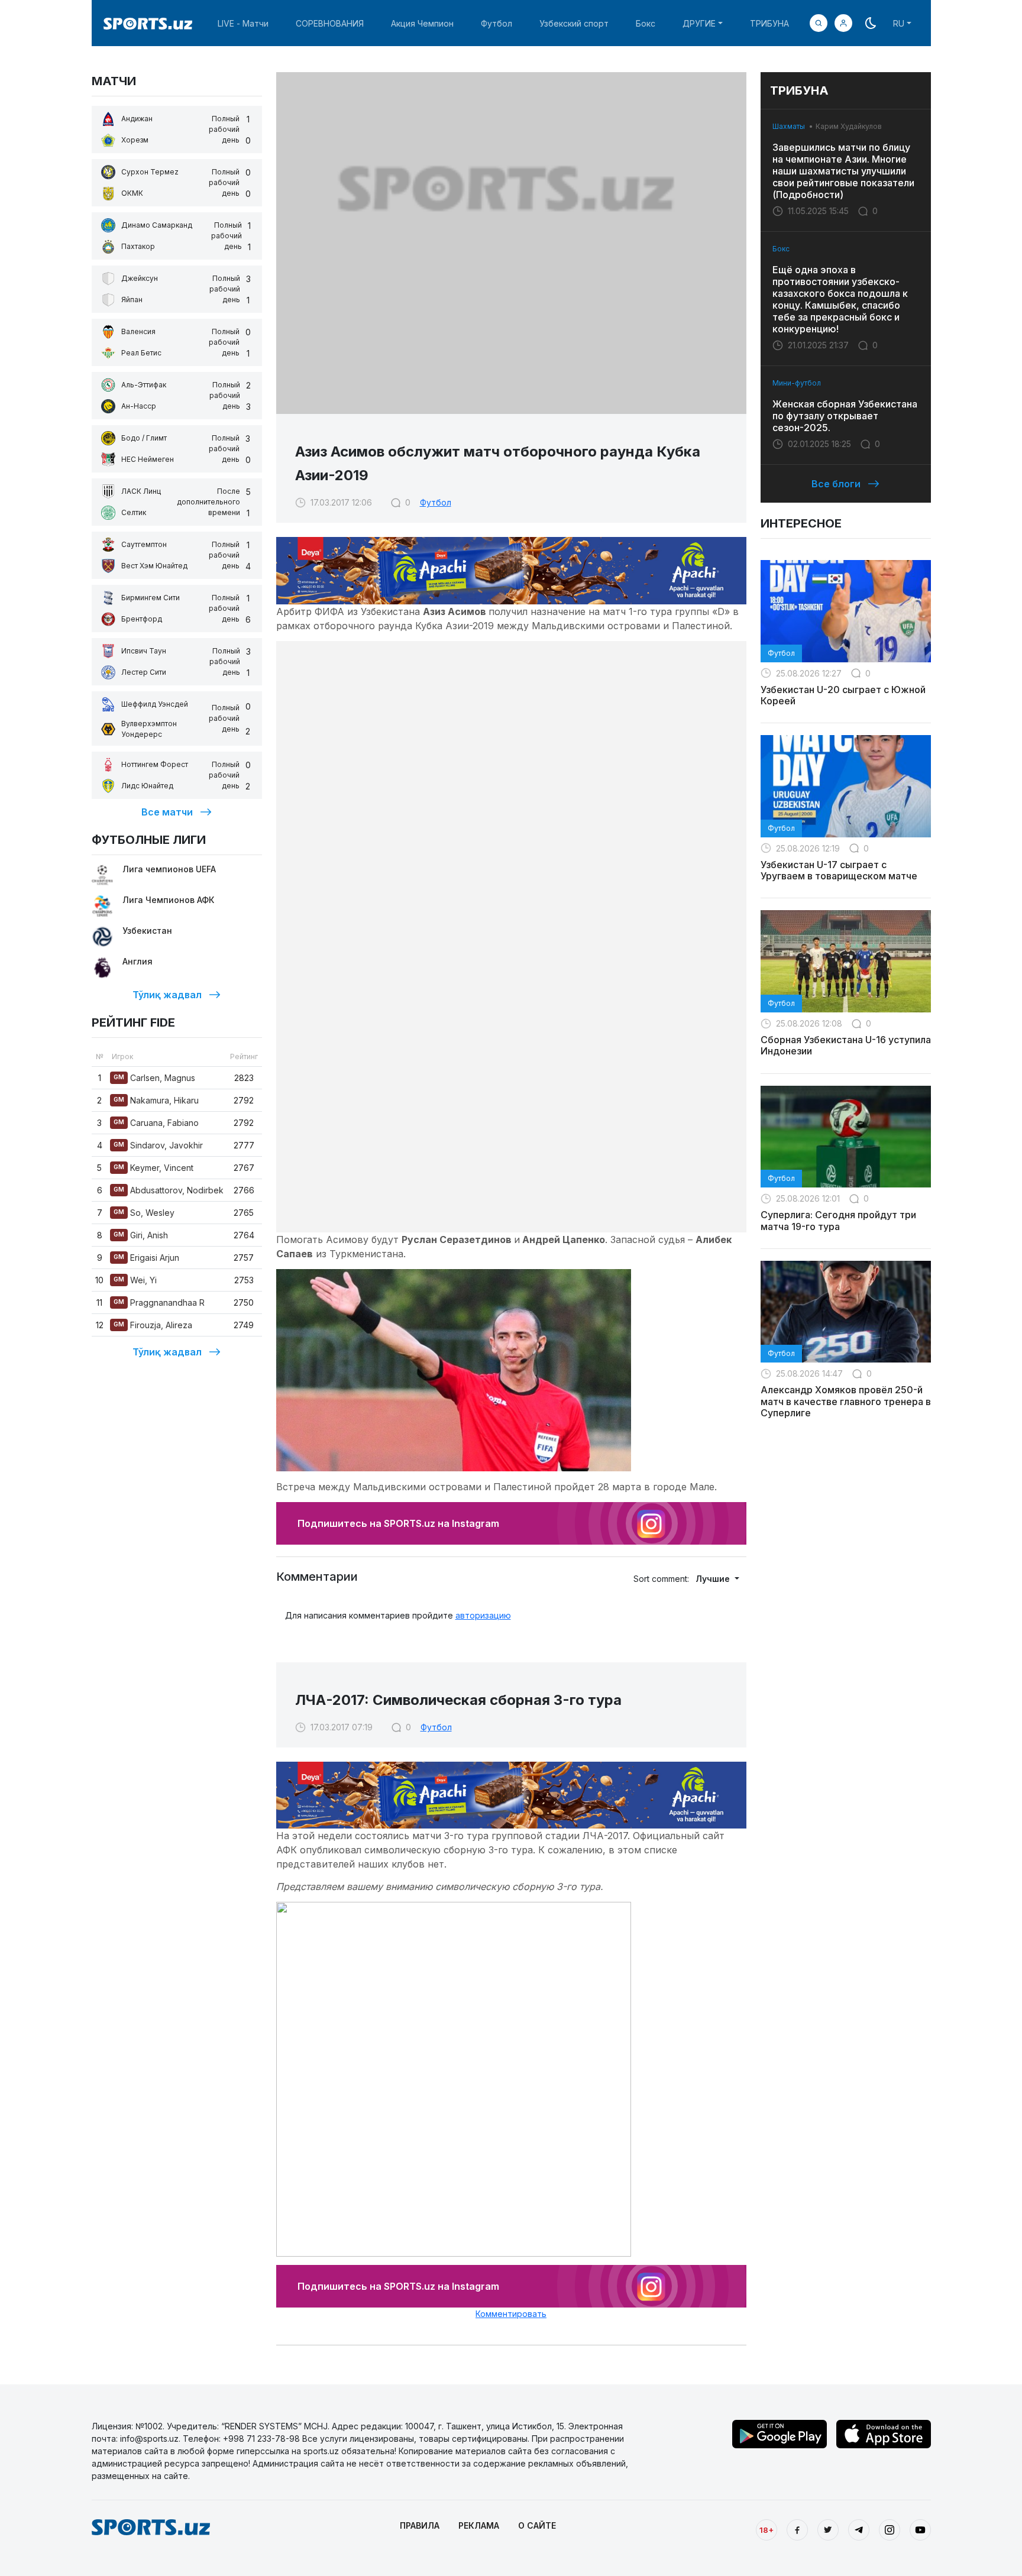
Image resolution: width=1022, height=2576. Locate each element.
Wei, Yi (135, 1280)
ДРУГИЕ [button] (699, 23)
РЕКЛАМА (479, 2525)
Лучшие (714, 1579)
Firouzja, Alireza (153, 1325)
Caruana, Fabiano (156, 1123)
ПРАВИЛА (420, 2525)
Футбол (497, 23)
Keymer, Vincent (153, 1168)
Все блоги (836, 484)
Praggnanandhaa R (159, 1302)
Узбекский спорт (574, 23)
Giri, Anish (141, 1235)
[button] (843, 23)
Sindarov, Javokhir (158, 1145)
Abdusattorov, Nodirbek (169, 1190)
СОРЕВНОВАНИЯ (330, 23)
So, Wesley (144, 1213)
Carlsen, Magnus (154, 1078)
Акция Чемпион (422, 23)
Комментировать (511, 2314)
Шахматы (789, 126)
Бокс (646, 23)
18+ (767, 2530)
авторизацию (483, 1615)
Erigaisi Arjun (146, 1258)
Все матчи (167, 812)
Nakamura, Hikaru (156, 1100)
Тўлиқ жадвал (167, 995)
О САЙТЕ (537, 2525)
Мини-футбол (797, 383)
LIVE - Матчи (243, 23)
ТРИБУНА (769, 23)
